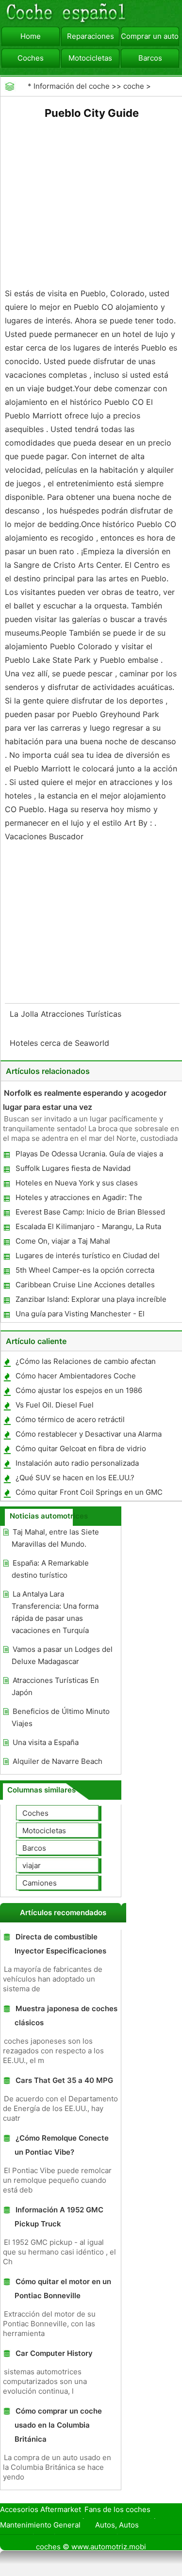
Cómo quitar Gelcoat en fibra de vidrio (81, 1448)
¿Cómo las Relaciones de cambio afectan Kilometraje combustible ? (85, 1363)
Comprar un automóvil (150, 36)
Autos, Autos (117, 2525)
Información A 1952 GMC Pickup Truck (59, 2217)
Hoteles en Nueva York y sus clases (77, 1183)
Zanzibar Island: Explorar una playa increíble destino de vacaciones (91, 1301)
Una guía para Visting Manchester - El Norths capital (80, 1316)
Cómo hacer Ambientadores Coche (76, 1376)
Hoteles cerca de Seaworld (61, 1043)
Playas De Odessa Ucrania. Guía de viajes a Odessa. (89, 1156)
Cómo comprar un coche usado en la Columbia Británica (58, 2425)
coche (134, 86)
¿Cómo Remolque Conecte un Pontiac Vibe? (62, 2145)
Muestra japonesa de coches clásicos (66, 2016)
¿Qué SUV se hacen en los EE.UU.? (75, 1478)
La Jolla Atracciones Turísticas (67, 1014)
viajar (32, 1865)
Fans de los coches (117, 2509)
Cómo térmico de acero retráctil (70, 1419)
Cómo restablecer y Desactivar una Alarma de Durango (88, 1436)
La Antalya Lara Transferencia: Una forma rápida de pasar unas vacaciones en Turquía (55, 1612)
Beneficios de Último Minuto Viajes (61, 1717)
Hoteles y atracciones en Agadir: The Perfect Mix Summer (78, 1199)
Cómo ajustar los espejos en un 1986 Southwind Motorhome (78, 1392)
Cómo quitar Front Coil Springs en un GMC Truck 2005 (89, 1494)
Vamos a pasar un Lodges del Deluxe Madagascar (62, 1655)
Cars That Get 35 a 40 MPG (64, 2080)
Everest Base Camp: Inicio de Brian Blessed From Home (90, 1214)
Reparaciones (91, 36)
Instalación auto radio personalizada (77, 1463)
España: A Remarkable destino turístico (50, 1569)
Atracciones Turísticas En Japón (55, 1686)
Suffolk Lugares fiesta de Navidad (73, 1168)
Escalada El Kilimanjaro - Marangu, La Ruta (88, 1226)
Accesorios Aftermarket (41, 2509)
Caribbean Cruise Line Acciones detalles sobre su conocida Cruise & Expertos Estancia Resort (85, 1287)
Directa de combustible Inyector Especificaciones (60, 1944)
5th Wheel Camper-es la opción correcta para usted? (84, 1272)
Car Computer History (54, 2353)
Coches (31, 58)
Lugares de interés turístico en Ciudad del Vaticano (87, 1257)
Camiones (40, 1883)
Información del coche (72, 86)
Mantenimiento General (40, 2525)
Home (31, 36)
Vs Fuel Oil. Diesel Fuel (55, 1405)
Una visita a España (46, 1742)
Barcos (150, 58)
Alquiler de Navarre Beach (58, 1761)
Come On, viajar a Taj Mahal (63, 1241)
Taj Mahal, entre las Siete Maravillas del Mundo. (55, 1538)
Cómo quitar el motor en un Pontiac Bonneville (63, 2288)
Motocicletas (90, 58)
